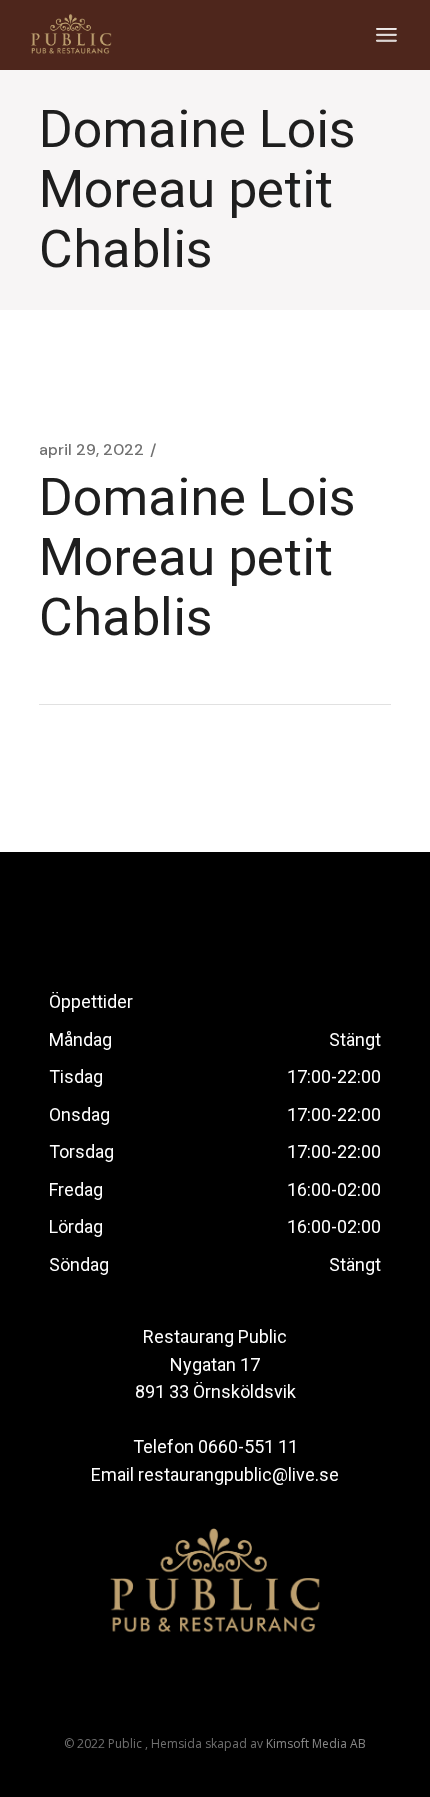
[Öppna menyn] (386, 35)
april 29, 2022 (91, 450)
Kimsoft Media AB (316, 1743)
